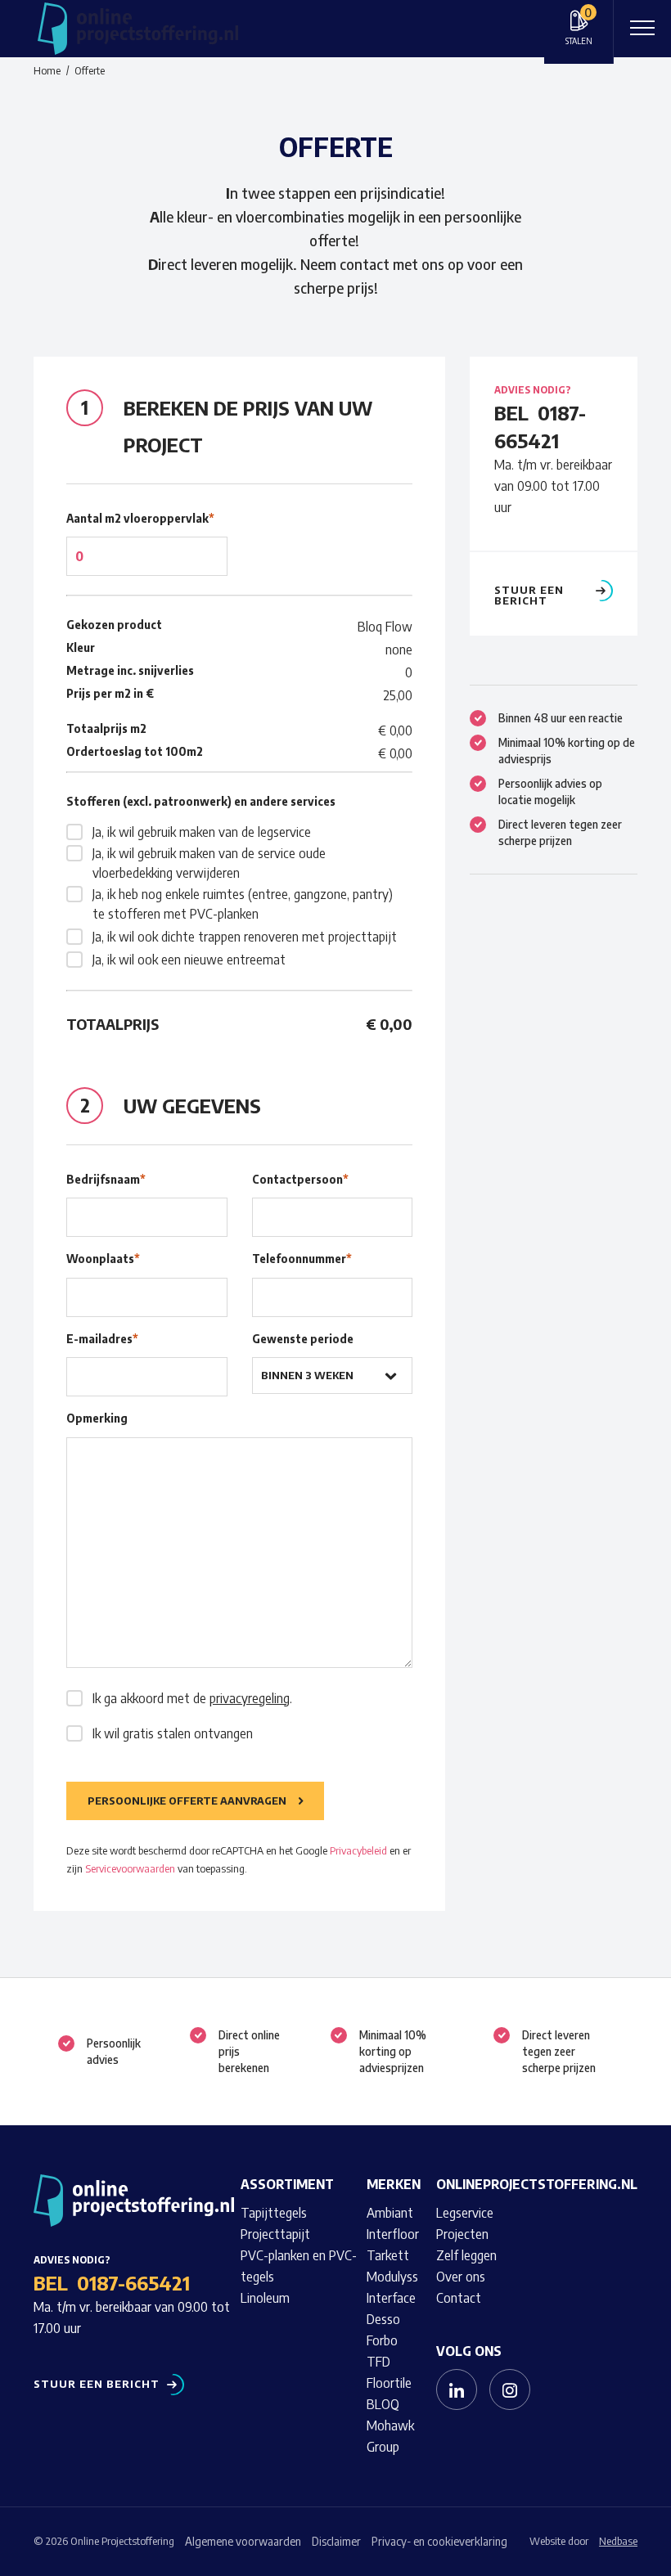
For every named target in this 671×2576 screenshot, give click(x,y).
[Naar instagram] (510, 2389)
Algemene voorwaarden (243, 2541)
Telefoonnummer (302, 1259)
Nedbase (618, 2541)
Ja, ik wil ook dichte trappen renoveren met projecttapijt (245, 937)
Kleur (81, 647)
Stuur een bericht (529, 596)
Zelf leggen (466, 2255)
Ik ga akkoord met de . (192, 1698)
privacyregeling (250, 1698)
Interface (391, 2298)
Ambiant (390, 2213)
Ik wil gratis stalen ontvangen (173, 1733)
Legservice (465, 2213)
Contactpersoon (300, 1179)
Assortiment (287, 2184)
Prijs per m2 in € (110, 693)
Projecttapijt (275, 2234)
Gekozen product (114, 625)
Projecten (462, 2234)
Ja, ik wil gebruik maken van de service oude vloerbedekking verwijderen (209, 863)
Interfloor (393, 2234)
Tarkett (388, 2255)
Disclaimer (336, 2541)
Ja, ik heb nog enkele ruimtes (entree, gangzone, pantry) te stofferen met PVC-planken (243, 904)
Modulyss (392, 2277)
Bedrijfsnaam (106, 1179)
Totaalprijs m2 (106, 728)
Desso (383, 2319)
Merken (394, 2184)
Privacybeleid (358, 1850)
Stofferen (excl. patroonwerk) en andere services (201, 801)
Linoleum (265, 2298)
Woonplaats (103, 1259)
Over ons (461, 2277)
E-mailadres (102, 1339)
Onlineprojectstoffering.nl (537, 2184)
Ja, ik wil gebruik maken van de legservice (202, 832)
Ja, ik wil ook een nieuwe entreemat (189, 960)
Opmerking (97, 1418)
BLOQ (383, 2404)
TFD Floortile (389, 2372)
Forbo (382, 2340)
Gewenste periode (303, 1339)
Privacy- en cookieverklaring (439, 2541)
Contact (459, 2298)
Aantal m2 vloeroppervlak (140, 518)
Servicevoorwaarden (130, 1868)
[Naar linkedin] (457, 2389)
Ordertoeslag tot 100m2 (135, 751)
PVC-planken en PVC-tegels (299, 2266)
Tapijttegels (274, 2213)
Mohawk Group (390, 2436)
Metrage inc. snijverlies (130, 670)
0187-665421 (133, 2282)
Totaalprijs (113, 1024)
